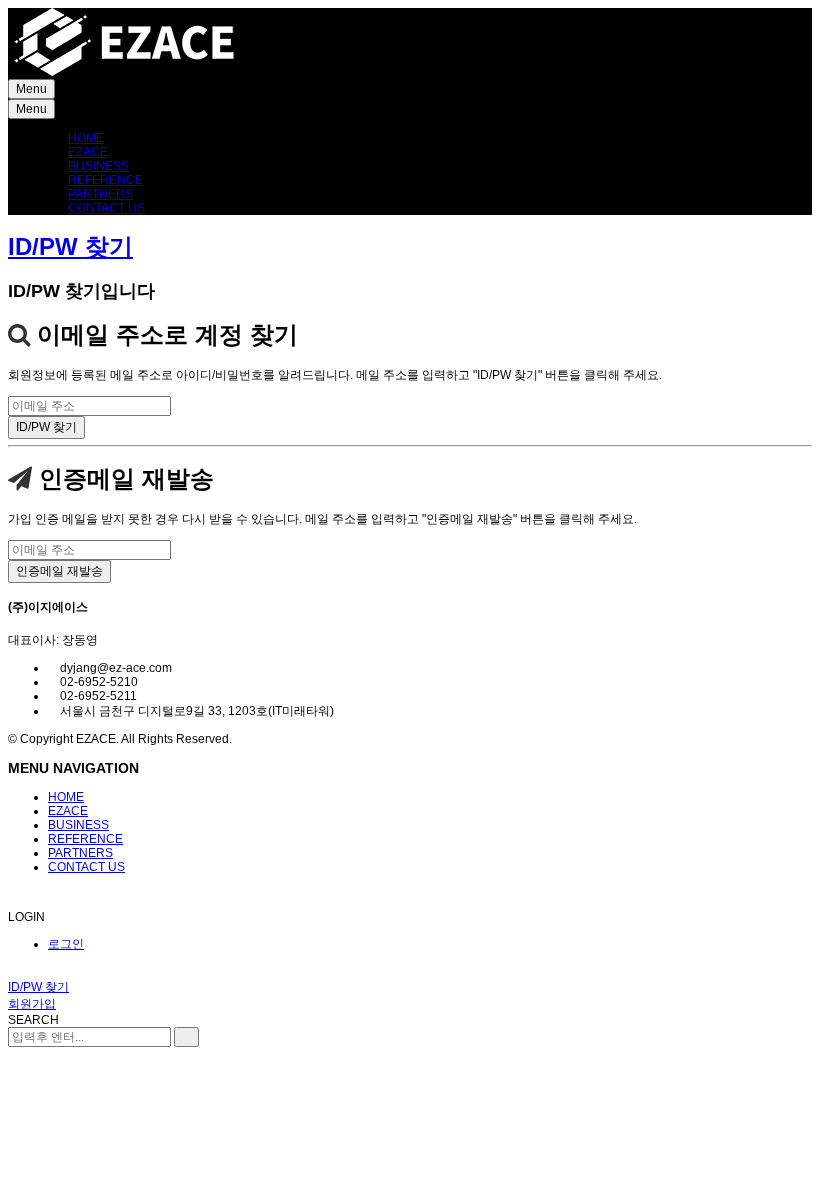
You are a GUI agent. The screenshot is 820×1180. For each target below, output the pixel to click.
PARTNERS (100, 194)
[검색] (186, 1037)
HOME (86, 138)
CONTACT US (106, 208)
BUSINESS (98, 166)
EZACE (88, 152)
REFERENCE (105, 180)
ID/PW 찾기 (70, 246)
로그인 (66, 944)
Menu (31, 89)
